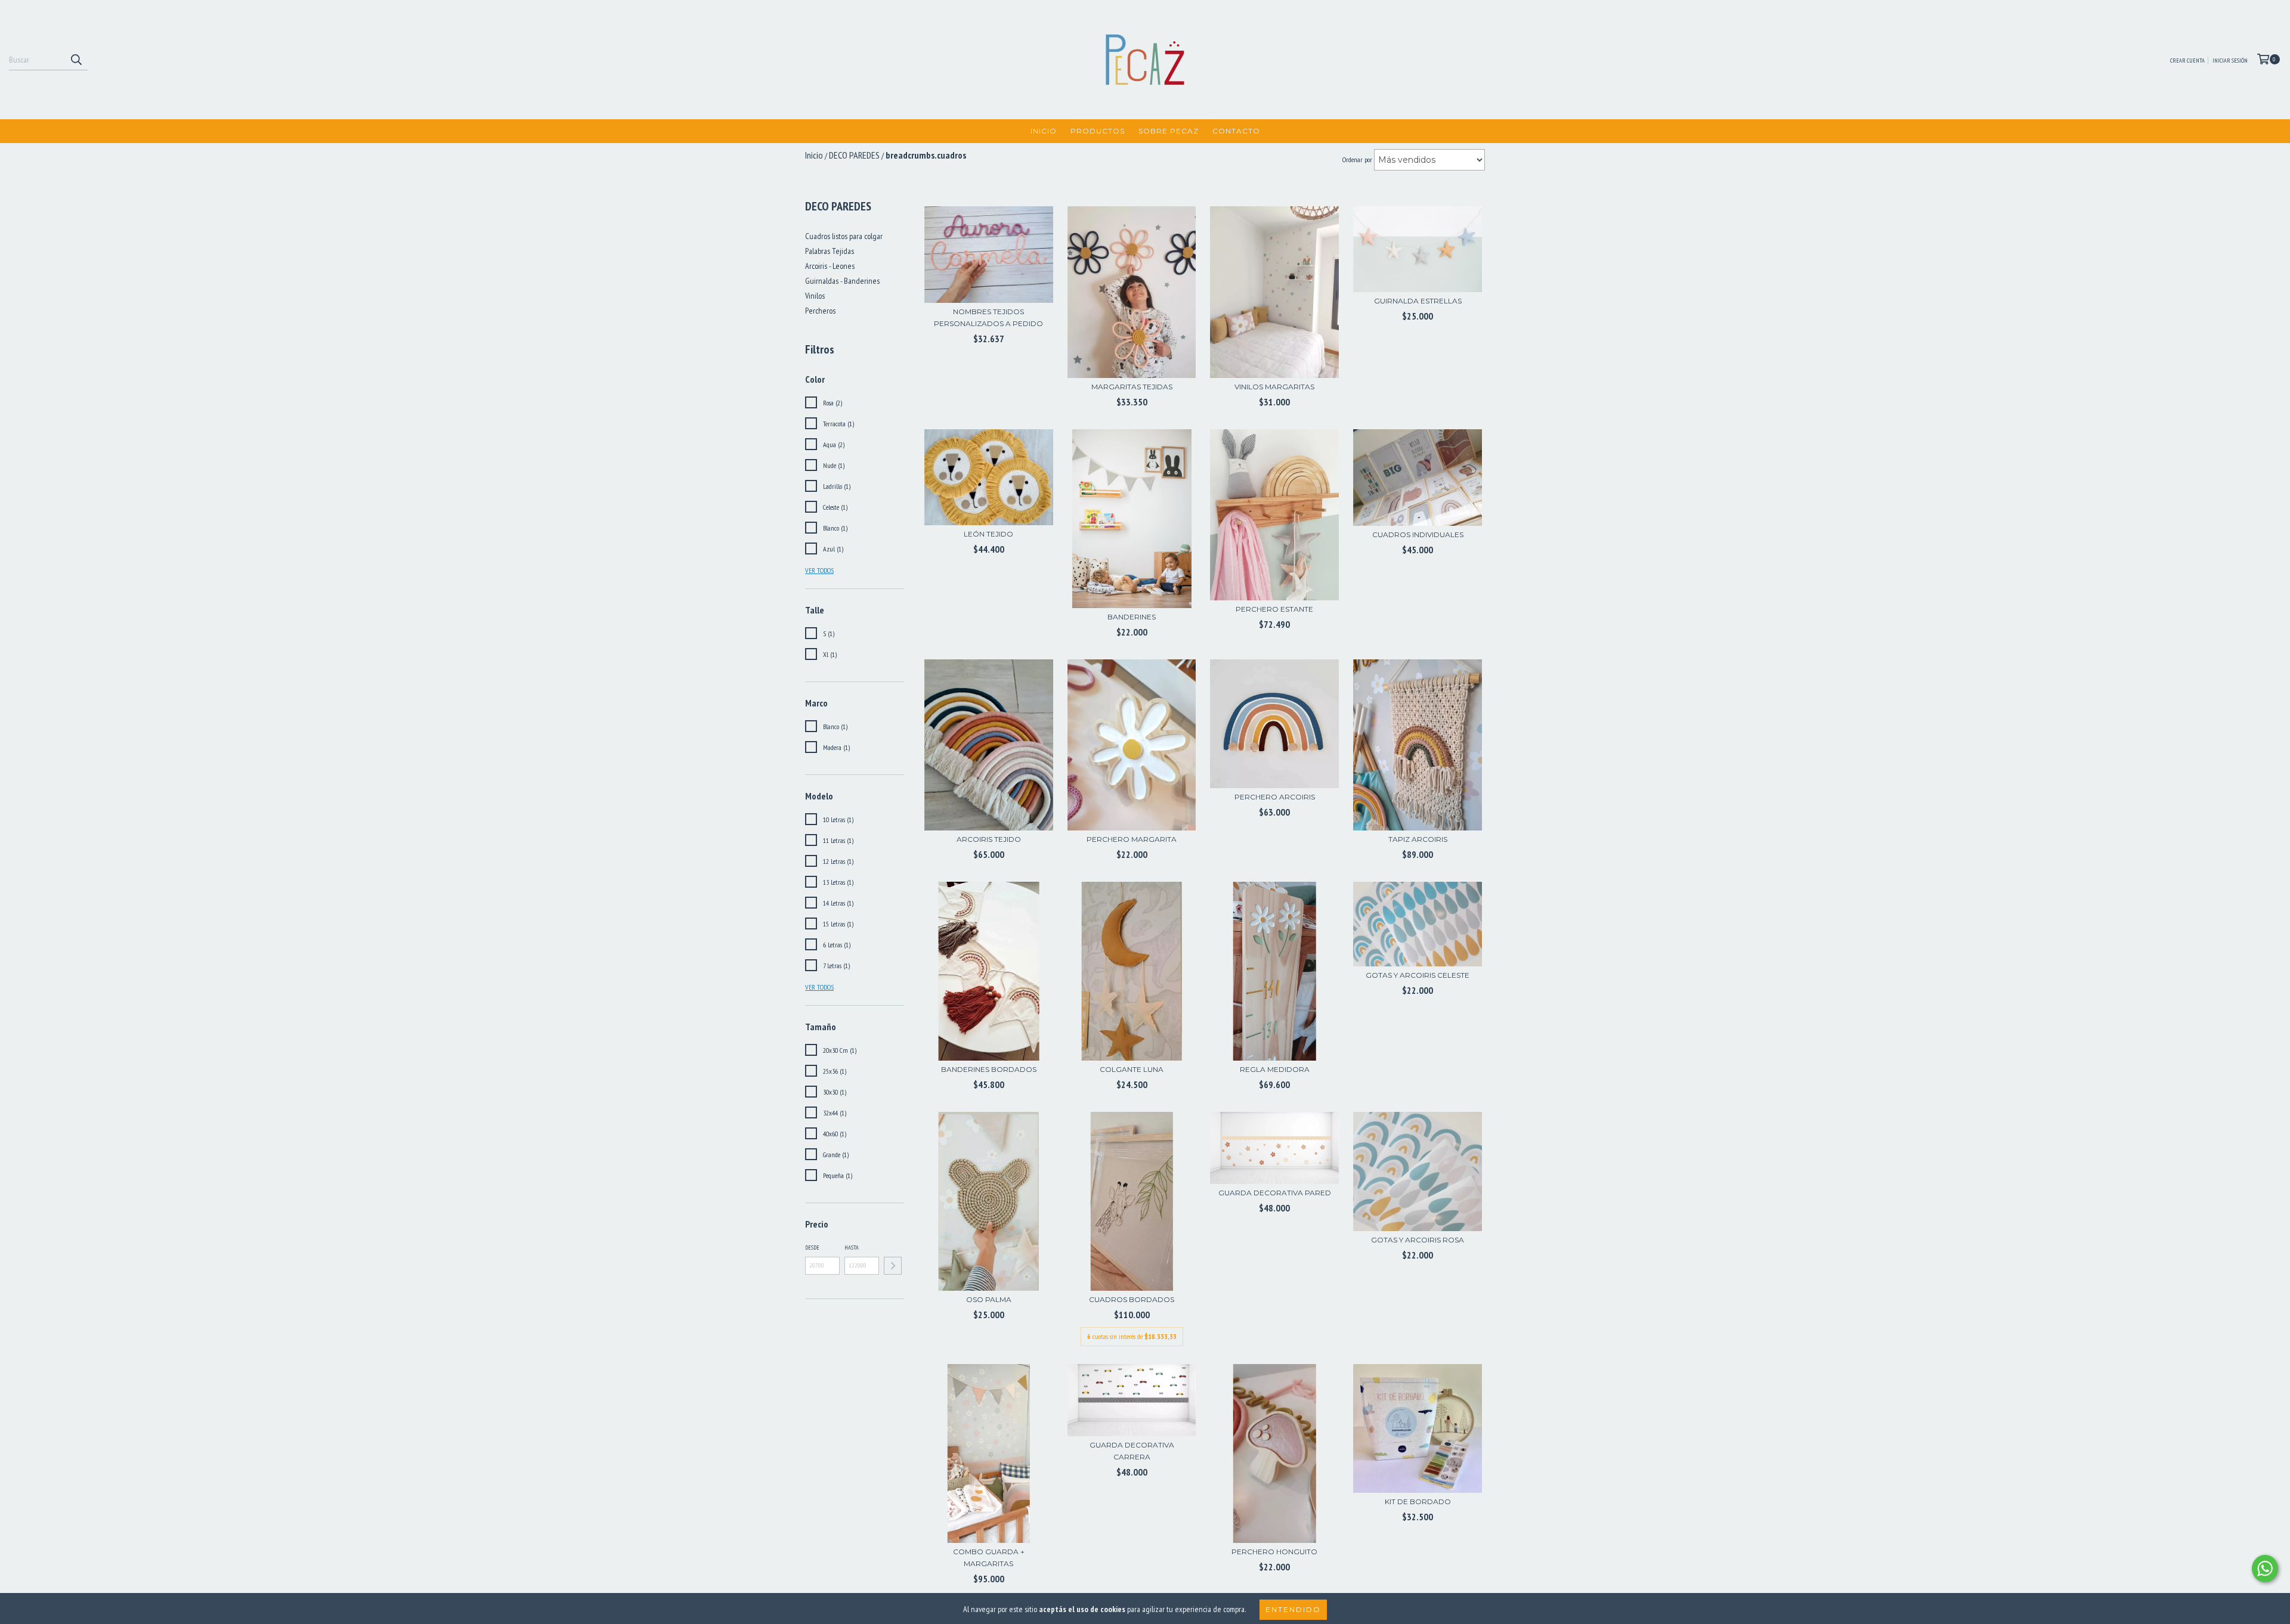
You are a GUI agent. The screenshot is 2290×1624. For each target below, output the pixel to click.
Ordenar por (1357, 159)
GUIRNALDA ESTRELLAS (1418, 301)
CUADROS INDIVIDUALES (1418, 534)
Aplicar (893, 1266)
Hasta (852, 1248)
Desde (812, 1248)
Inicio (1044, 131)
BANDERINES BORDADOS (989, 1069)
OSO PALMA (989, 1299)
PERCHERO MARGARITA (1132, 839)
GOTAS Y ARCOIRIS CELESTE (1418, 975)
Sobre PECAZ (1169, 131)
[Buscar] (76, 60)
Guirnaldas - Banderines (842, 281)
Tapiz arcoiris (1418, 839)
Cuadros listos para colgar (844, 236)
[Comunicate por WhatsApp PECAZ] (2265, 1569)
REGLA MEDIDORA (1275, 1069)
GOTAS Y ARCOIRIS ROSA (1418, 1240)
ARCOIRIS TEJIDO (989, 839)
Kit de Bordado (1418, 1501)
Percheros (820, 311)
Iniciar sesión (2230, 61)
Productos (1098, 131)
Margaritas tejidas (1132, 387)
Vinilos (815, 296)
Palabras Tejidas (830, 251)
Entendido (1293, 1609)
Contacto (1236, 131)
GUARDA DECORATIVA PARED (1275, 1193)
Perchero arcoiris (1275, 797)
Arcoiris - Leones (830, 266)
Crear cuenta (2187, 61)
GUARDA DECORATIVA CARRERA (1132, 1451)
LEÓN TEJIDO (988, 534)
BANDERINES (1132, 617)
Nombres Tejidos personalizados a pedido (988, 317)
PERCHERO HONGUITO (1274, 1552)
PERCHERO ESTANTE (1274, 609)
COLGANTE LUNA (1132, 1069)
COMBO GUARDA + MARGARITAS (989, 1558)
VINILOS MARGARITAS (1274, 387)
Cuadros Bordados (1132, 1299)
